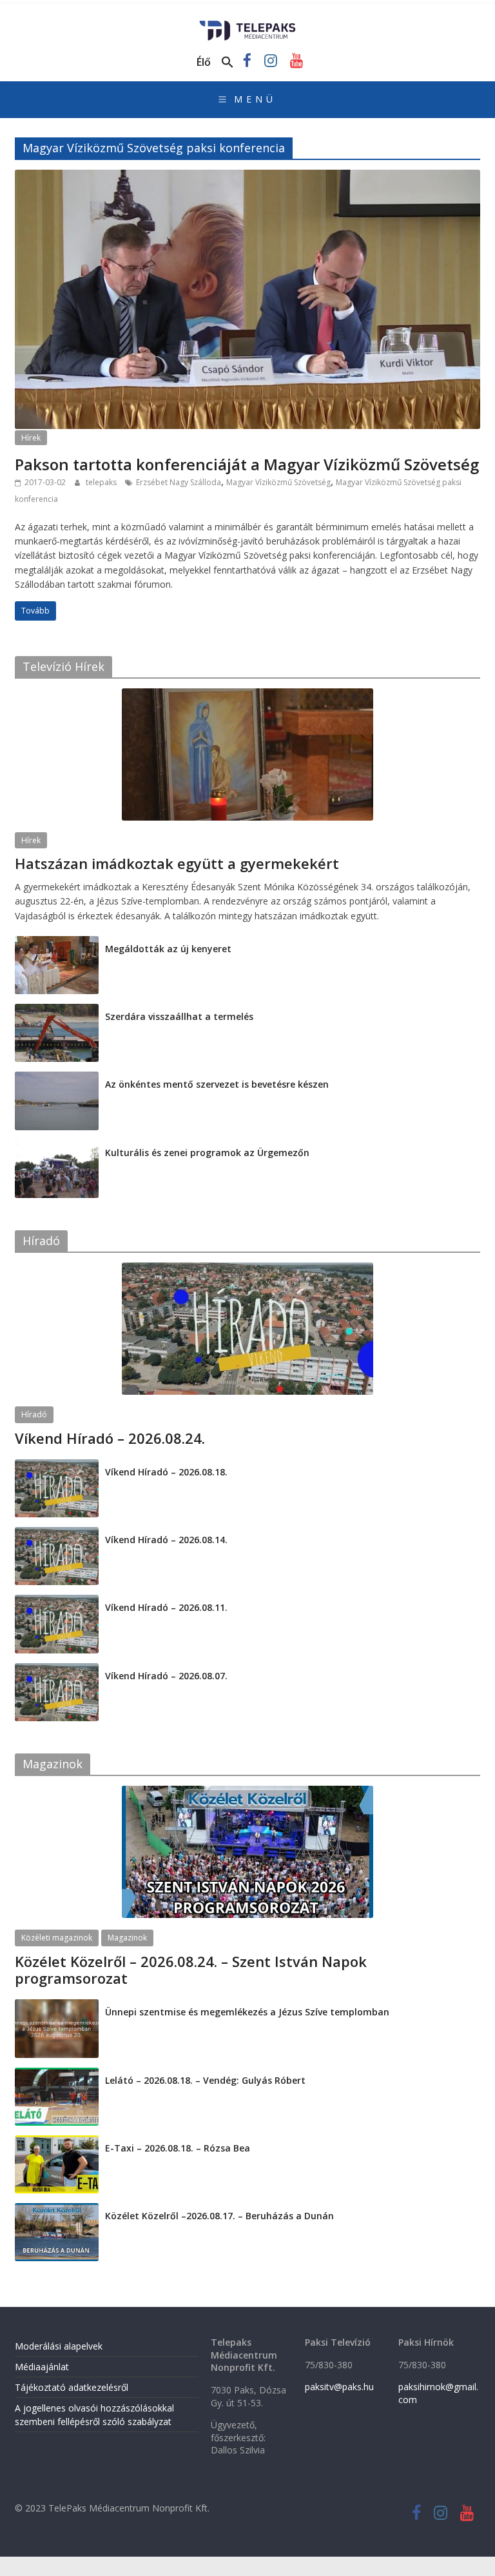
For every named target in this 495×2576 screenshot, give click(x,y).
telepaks (102, 482)
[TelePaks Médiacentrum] (248, 25)
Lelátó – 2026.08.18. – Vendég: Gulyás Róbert (205, 2080)
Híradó (34, 1414)
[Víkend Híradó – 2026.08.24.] (247, 1269)
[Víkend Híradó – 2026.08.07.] (57, 1670)
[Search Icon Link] (228, 63)
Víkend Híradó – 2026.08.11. (166, 1607)
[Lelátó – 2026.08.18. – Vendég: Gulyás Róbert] (57, 2074)
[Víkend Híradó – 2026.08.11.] (57, 1602)
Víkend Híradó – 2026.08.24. (110, 1438)
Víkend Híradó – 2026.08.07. (166, 1676)
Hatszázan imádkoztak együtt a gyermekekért (177, 863)
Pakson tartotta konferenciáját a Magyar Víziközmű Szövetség (247, 464)
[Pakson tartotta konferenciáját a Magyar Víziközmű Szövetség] (247, 177)
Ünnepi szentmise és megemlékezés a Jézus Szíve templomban (247, 2012)
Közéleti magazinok (57, 1938)
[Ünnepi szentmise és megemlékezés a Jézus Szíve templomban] (57, 2006)
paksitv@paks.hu (339, 2387)
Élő (204, 62)
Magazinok (127, 1938)
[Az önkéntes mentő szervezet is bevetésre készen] (57, 1078)
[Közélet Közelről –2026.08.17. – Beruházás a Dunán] (57, 2210)
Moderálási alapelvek (59, 2346)
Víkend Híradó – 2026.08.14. (166, 1540)
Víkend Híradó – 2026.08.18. (166, 1472)
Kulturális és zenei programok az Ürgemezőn (207, 1153)
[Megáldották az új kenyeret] (57, 943)
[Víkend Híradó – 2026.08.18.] (57, 1466)
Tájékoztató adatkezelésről (72, 2387)
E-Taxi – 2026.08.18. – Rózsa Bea (178, 2148)
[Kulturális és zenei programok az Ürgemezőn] (57, 1147)
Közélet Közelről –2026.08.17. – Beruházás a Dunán (219, 2216)
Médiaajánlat (42, 2367)
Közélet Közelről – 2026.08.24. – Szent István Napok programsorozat (191, 1970)
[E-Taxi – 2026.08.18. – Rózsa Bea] (57, 2142)
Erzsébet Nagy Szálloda (179, 482)
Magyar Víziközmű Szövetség (278, 482)
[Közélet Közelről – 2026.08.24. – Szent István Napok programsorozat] (247, 1792)
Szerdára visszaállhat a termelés (179, 1016)
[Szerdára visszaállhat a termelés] (57, 1011)
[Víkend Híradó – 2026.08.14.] (57, 1534)
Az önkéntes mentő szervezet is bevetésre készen (217, 1084)
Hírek (31, 438)
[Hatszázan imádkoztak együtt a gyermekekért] (247, 695)
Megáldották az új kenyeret (168, 949)
